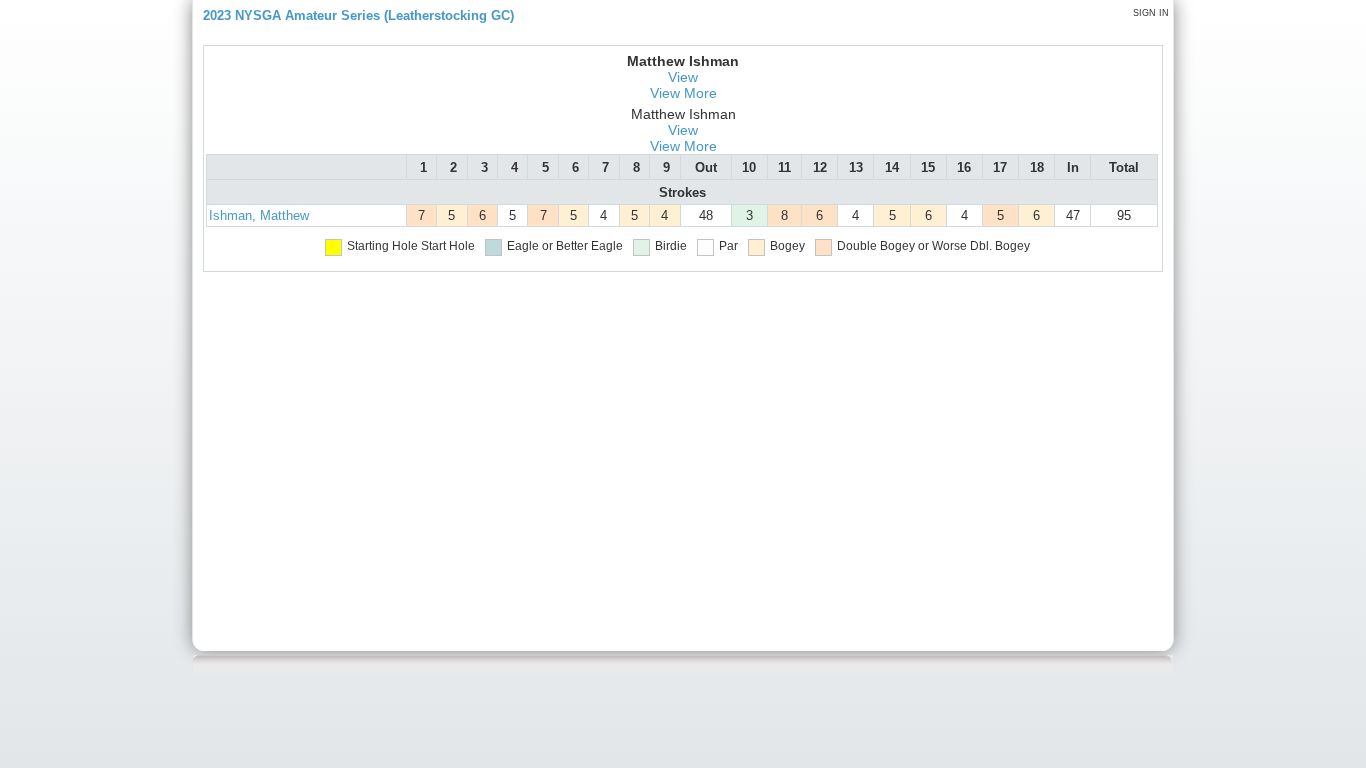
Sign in (1151, 13)
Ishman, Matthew (259, 215)
